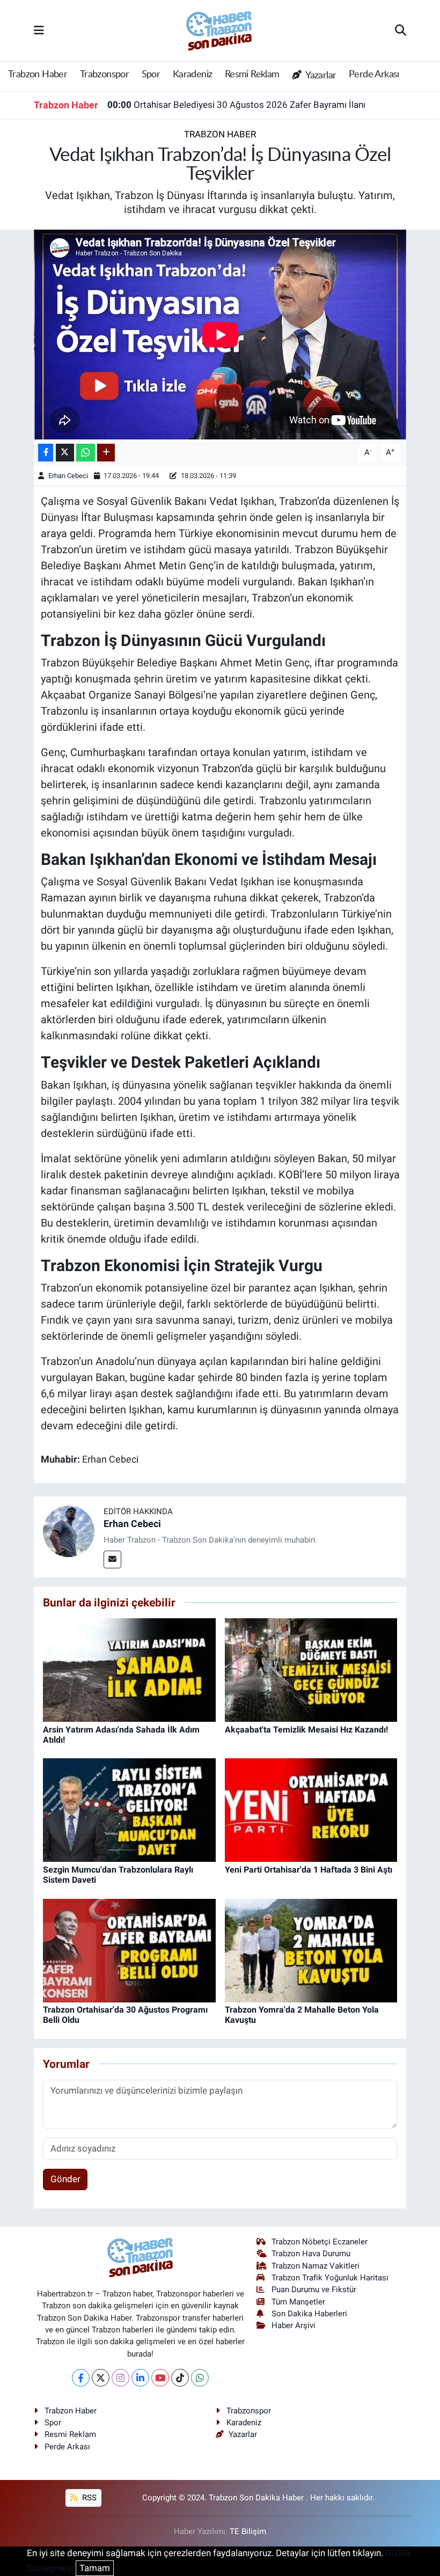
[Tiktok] (180, 2378)
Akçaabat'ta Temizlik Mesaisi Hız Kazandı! (306, 1730)
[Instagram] (120, 2378)
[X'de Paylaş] (65, 453)
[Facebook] (81, 2378)
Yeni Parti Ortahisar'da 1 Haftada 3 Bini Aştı (309, 1870)
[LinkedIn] (140, 2378)
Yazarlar (320, 76)
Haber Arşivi (294, 2325)
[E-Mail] (112, 1559)
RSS (88, 2498)
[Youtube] (160, 2378)
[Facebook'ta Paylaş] (46, 453)
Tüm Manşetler (298, 2302)
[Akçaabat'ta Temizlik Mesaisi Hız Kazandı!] (311, 1669)
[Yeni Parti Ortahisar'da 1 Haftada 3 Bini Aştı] (311, 1809)
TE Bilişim (248, 2531)
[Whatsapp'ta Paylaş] (86, 453)
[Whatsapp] (200, 2378)
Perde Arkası (374, 75)
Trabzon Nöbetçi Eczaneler (320, 2242)
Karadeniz (193, 75)
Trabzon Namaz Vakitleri (316, 2266)
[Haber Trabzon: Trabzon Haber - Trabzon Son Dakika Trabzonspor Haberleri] (219, 30)
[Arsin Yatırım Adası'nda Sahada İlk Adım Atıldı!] (129, 1669)
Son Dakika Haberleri (309, 2314)
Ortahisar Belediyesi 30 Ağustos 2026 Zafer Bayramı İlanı (236, 105)
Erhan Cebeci (68, 476)
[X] (101, 2378)
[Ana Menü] (39, 30)
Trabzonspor (104, 75)
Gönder (65, 2179)
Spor (151, 75)
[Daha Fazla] (106, 453)
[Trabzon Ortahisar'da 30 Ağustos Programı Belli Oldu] (129, 1950)
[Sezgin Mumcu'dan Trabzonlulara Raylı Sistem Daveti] (129, 1809)
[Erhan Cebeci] (69, 1531)
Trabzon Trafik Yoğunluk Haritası (330, 2278)
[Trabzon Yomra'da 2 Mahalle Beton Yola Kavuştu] (311, 1950)
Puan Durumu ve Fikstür (314, 2289)
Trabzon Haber (38, 75)
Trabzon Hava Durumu (311, 2254)
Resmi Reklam (252, 75)
